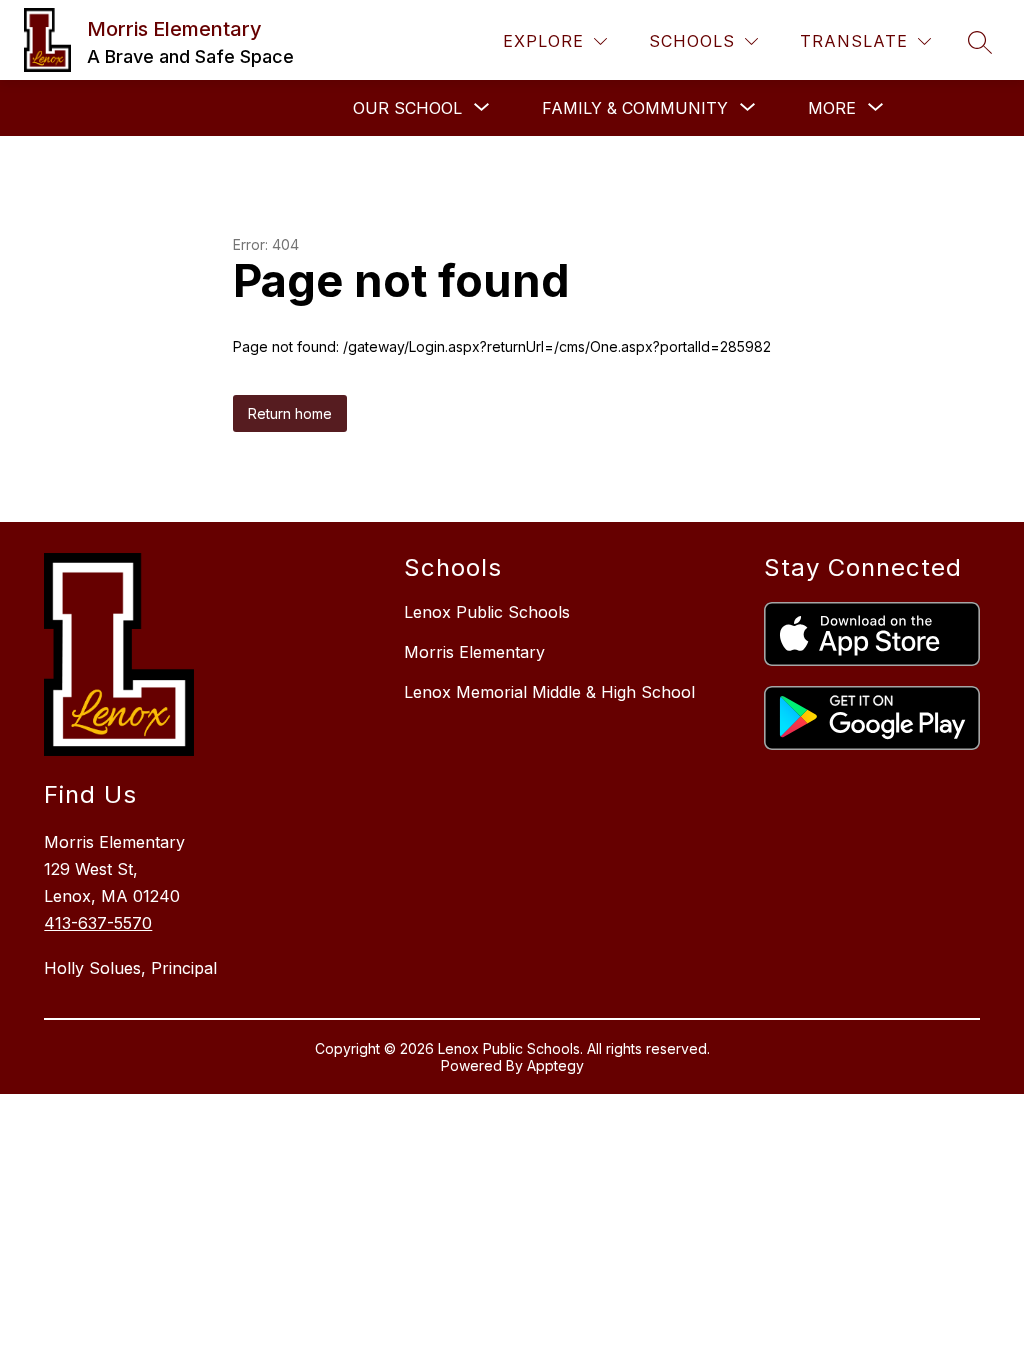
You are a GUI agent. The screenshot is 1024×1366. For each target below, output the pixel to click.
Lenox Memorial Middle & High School (549, 692)
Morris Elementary (474, 652)
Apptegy (555, 1065)
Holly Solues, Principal (130, 968)
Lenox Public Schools (487, 612)
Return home (290, 413)
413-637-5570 (98, 923)
